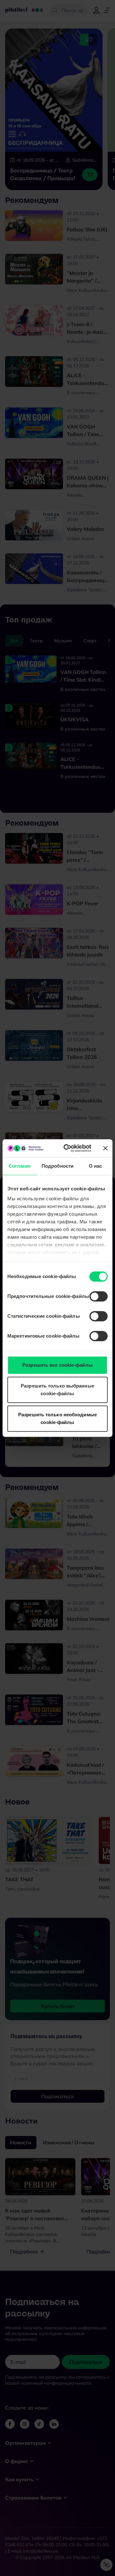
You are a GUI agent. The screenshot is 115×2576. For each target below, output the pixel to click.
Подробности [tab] (57, 1166)
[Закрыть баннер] (105, 1148)
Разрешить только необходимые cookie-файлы (57, 1418)
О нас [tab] (96, 1166)
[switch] (99, 1296)
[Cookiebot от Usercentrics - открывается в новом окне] (67, 1148)
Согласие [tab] (20, 1166)
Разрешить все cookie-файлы (57, 1365)
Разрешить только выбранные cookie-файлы (57, 1390)
